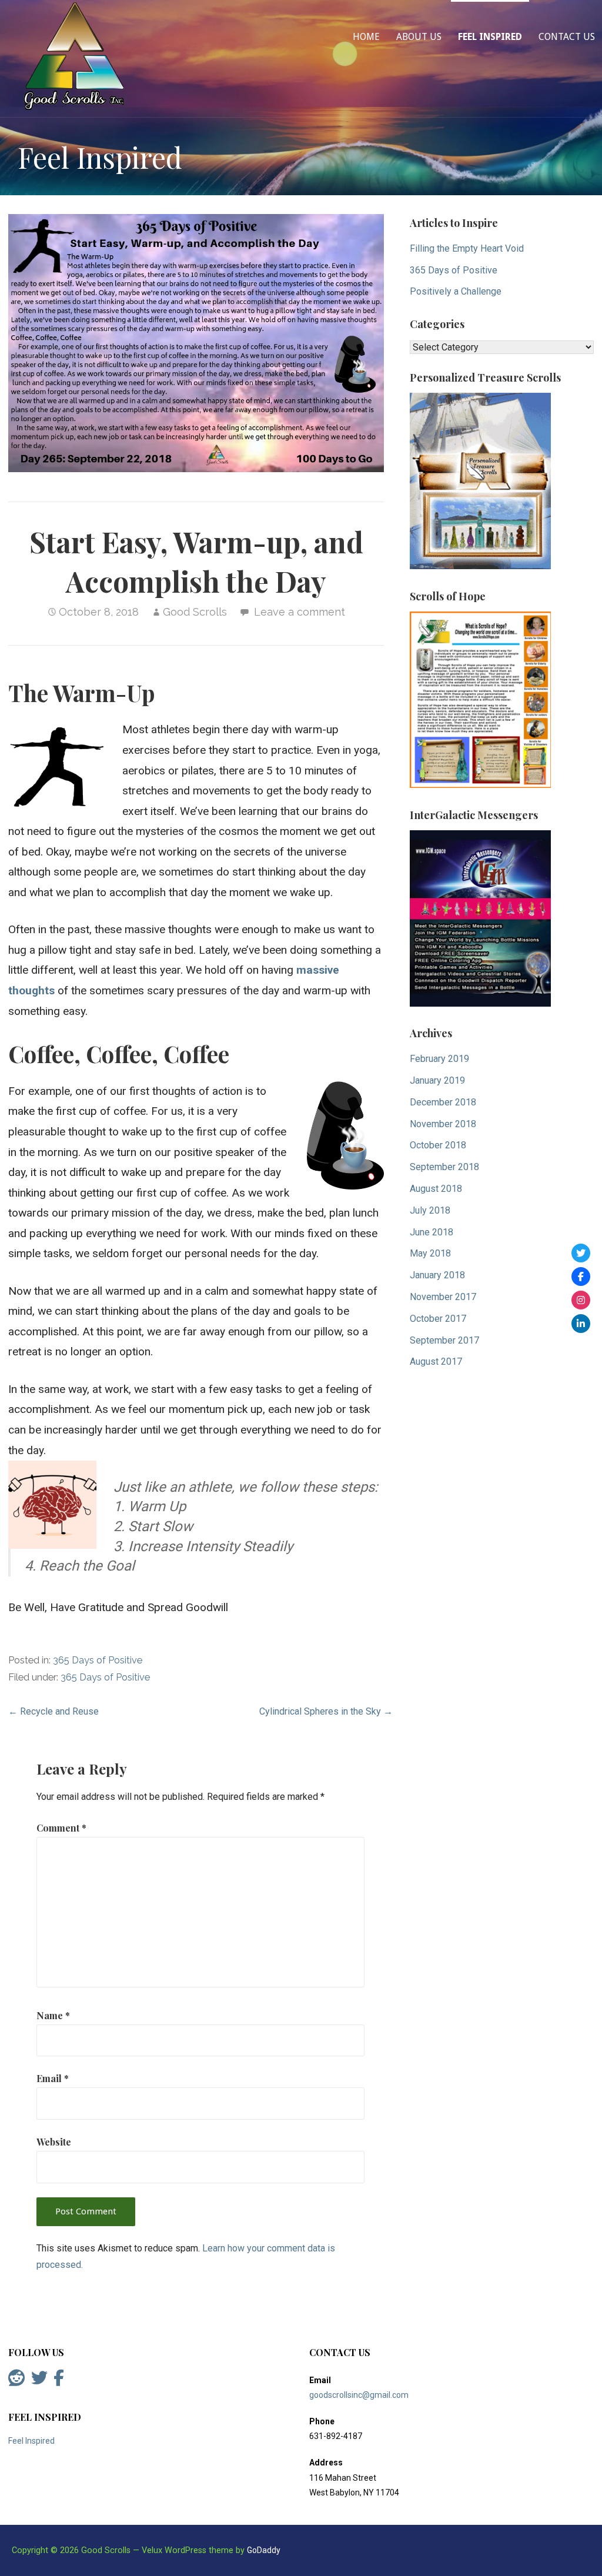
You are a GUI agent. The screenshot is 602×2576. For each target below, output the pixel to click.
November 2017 (443, 1297)
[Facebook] (581, 1277)
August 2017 (436, 1361)
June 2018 (432, 1232)
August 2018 (436, 1189)
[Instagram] (581, 1300)
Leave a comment (300, 612)
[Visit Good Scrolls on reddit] (16, 2381)
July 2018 (430, 1210)
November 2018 (443, 1124)
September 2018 (444, 1167)
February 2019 (439, 1059)
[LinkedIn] (581, 1324)
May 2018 (430, 1253)
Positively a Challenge (456, 291)
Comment (61, 1828)
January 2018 (437, 1275)
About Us (419, 37)
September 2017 (444, 1340)
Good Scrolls (195, 612)
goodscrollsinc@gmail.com (359, 2395)
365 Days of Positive (98, 1660)
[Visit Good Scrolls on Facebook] (59, 2381)
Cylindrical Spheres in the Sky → (326, 1711)
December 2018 (443, 1102)
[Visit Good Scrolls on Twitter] (39, 2381)
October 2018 (438, 1145)
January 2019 (437, 1080)
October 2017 (438, 1319)
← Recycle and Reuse (53, 1711)
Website (54, 2142)
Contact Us (567, 37)
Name (53, 2015)
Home (366, 37)
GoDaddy (264, 2550)
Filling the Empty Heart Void (467, 248)
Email (53, 2078)
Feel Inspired (490, 37)
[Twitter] (581, 1253)
